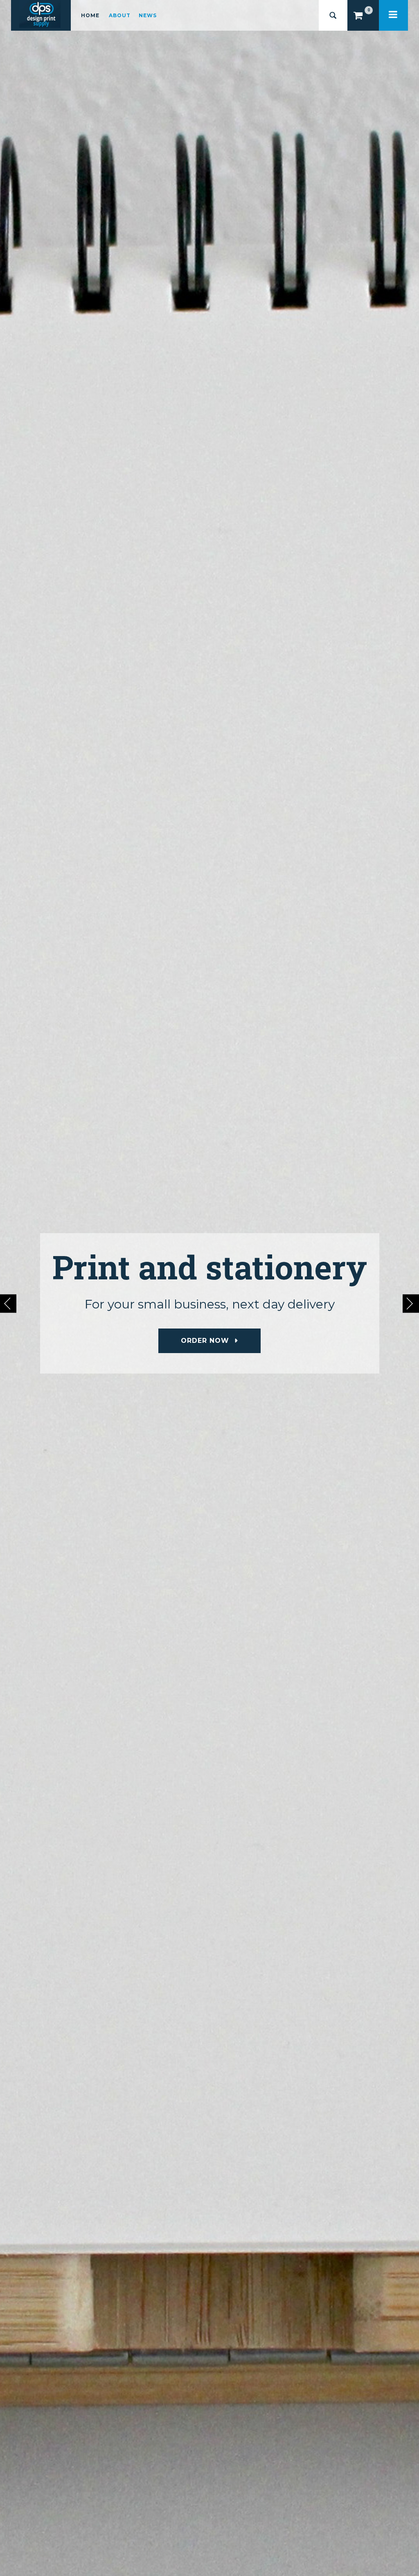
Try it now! (205, 1341)
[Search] (333, 15)
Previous (8, 1303)
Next (411, 1303)
